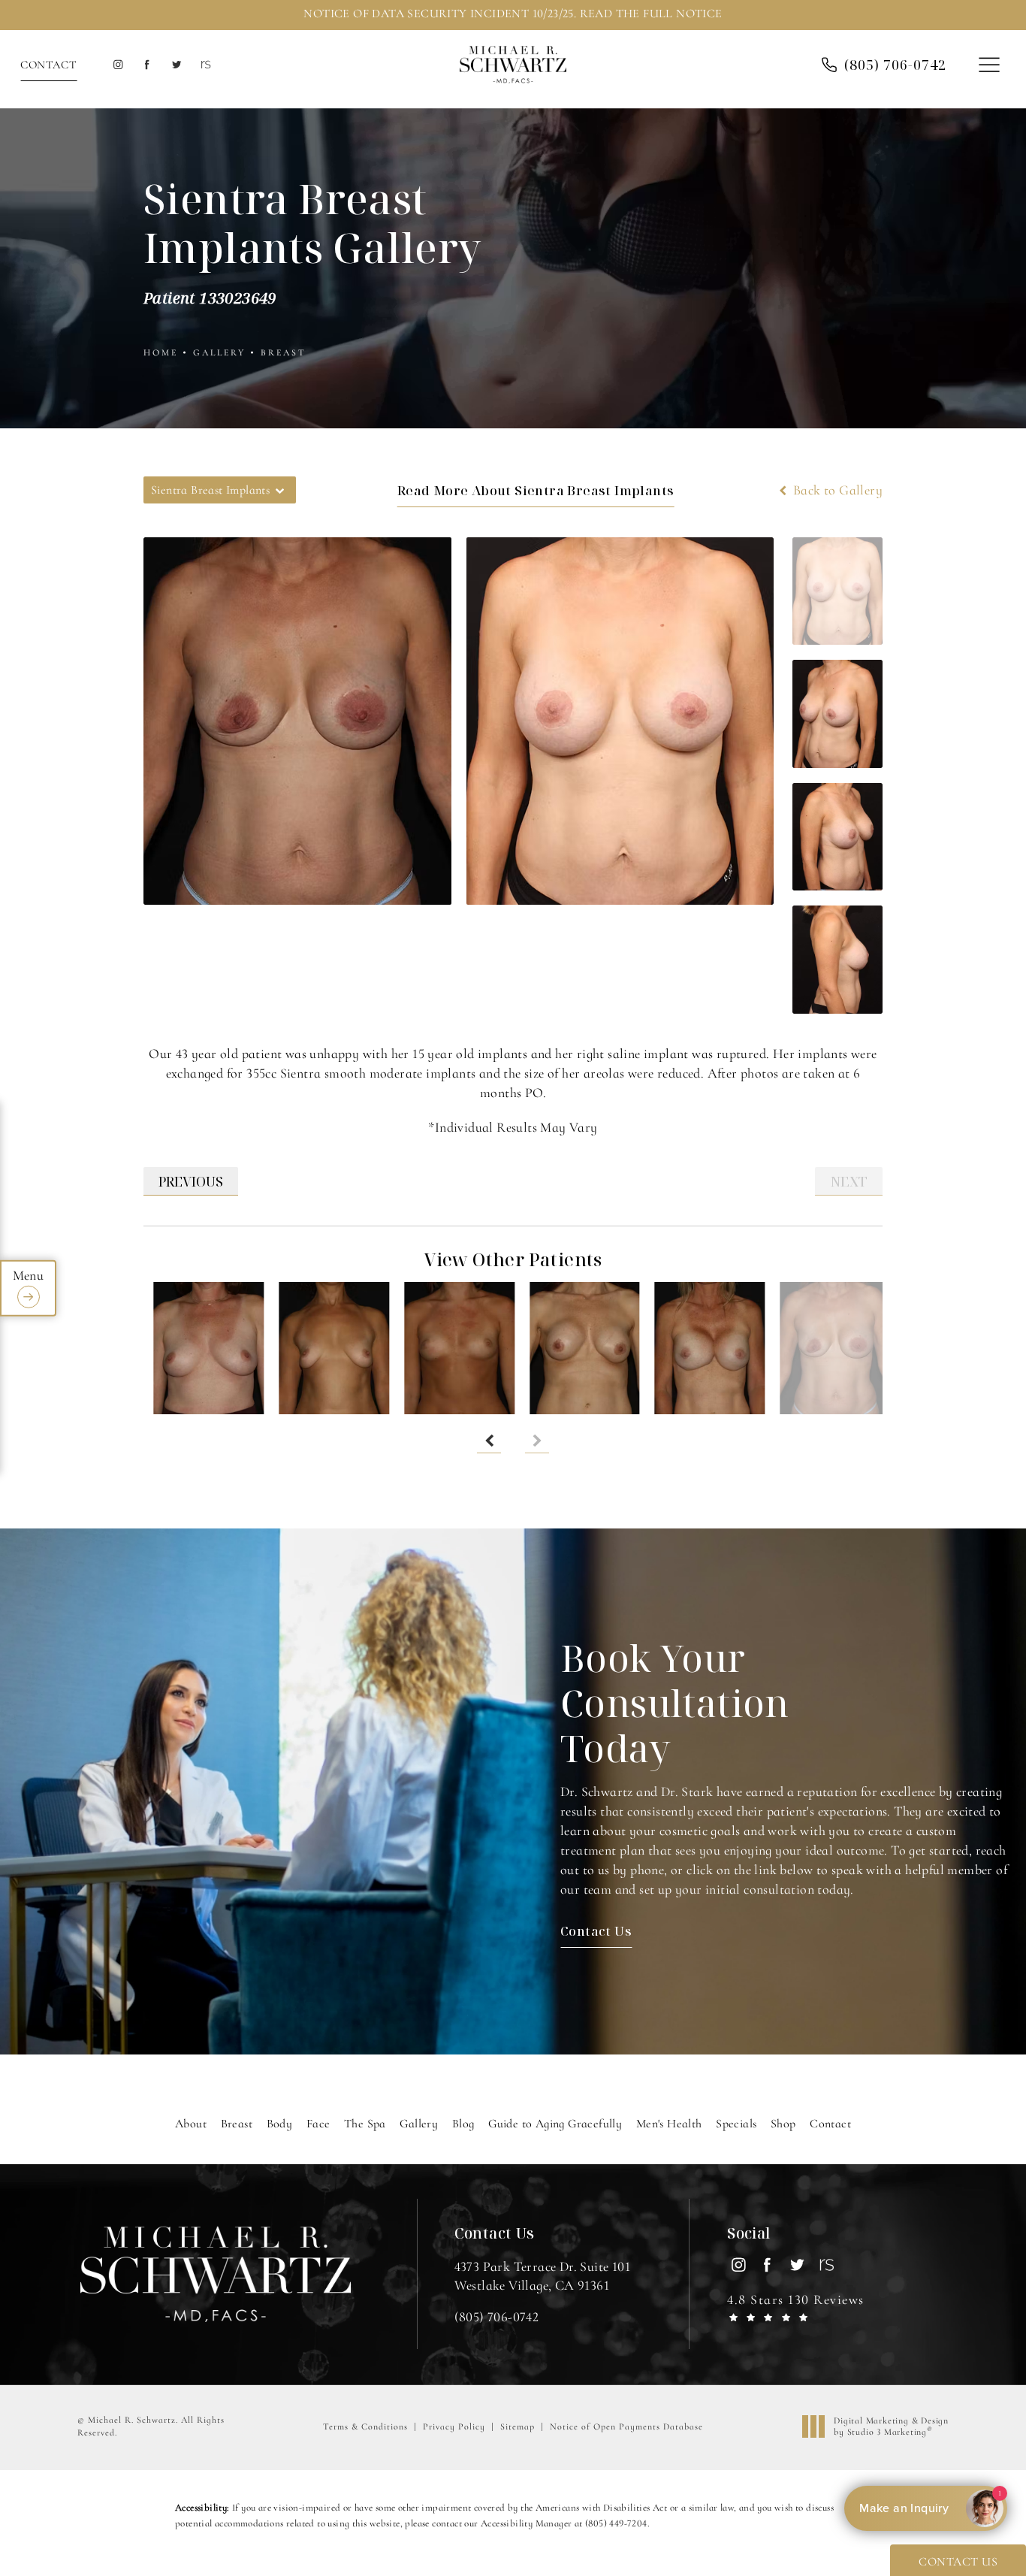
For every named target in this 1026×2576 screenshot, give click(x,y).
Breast (284, 352)
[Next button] (537, 1441)
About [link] (191, 2124)
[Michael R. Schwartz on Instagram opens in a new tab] (118, 65)
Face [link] (318, 2124)
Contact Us (596, 1931)
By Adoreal (924, 2508)
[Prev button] (489, 1441)
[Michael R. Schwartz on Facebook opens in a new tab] (147, 65)
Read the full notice (651, 14)
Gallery (219, 352)
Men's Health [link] (669, 2124)
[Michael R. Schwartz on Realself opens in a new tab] (205, 65)
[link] (497, 2317)
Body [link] (280, 2124)
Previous (191, 1181)
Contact (48, 65)
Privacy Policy (454, 2426)
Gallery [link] (419, 2124)
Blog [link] (463, 2124)
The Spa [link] (365, 2124)
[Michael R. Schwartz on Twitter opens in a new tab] (176, 65)
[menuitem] (118, 65)
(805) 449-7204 (616, 2523)
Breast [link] (237, 2124)
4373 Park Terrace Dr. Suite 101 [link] (542, 2276)
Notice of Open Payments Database (626, 2426)
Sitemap (518, 2426)
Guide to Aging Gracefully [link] (555, 2124)
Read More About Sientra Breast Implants (536, 490)
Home (161, 352)
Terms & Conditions (365, 2426)
